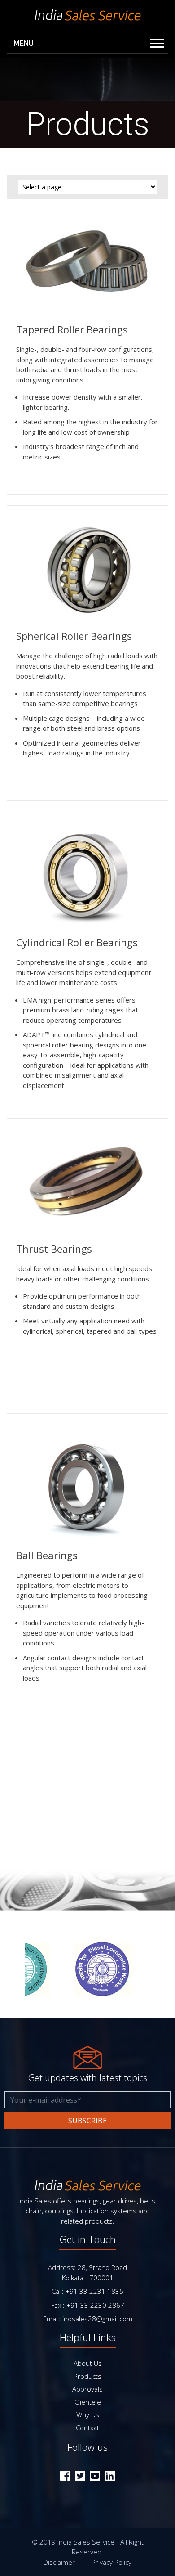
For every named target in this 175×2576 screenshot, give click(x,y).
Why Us (88, 2414)
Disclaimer (59, 2562)
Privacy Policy (112, 2562)
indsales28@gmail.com (97, 2319)
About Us (88, 2363)
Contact (87, 2428)
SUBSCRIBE (87, 2121)
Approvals (87, 2389)
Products (87, 2376)
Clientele (88, 2402)
